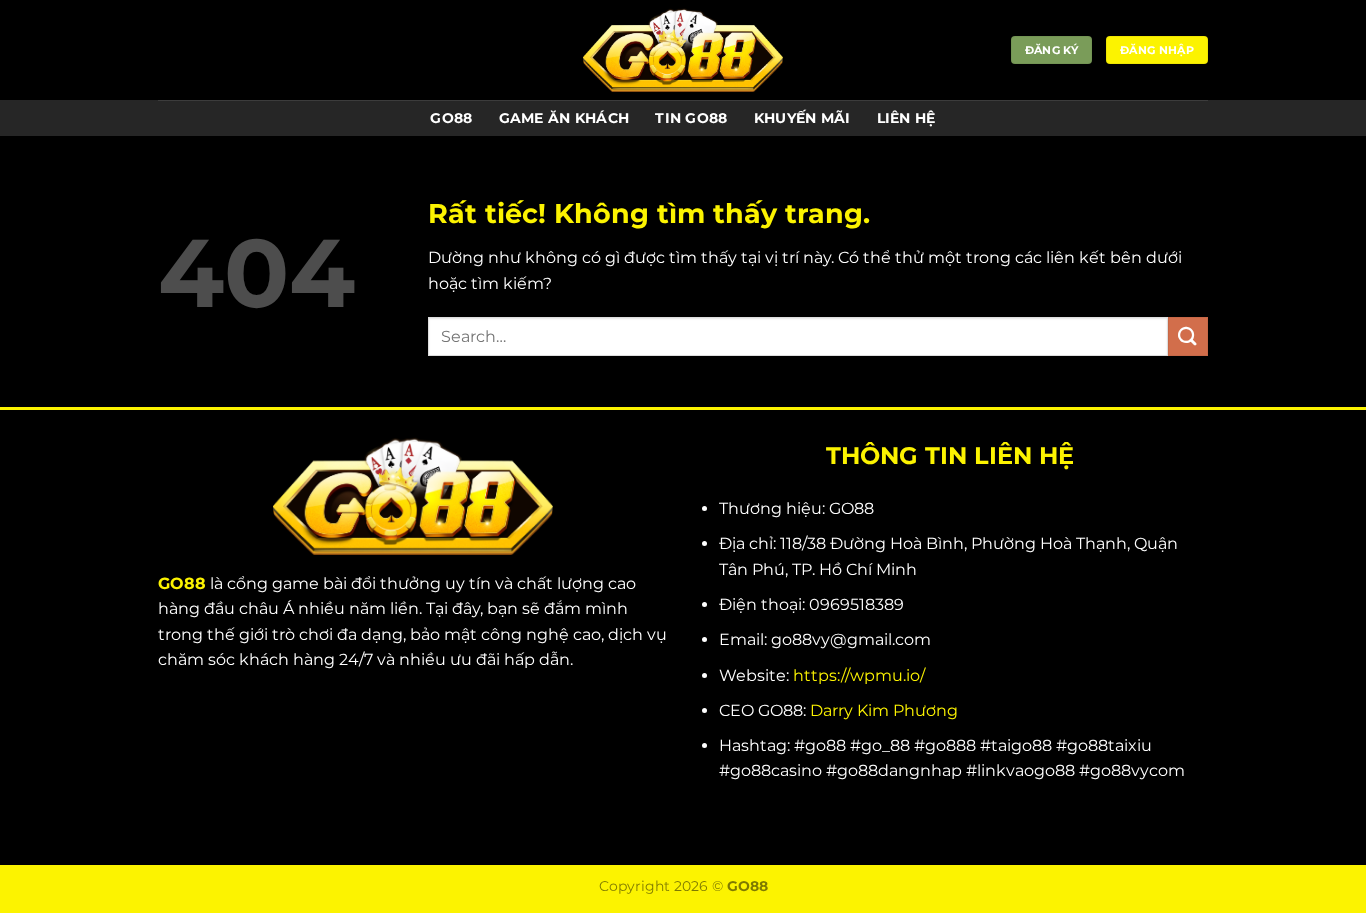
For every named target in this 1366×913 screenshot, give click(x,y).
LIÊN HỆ (906, 118)
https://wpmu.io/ (859, 675)
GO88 (451, 118)
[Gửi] (1188, 336)
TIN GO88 (691, 118)
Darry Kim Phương (884, 710)
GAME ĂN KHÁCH (564, 118)
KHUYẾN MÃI (802, 118)
